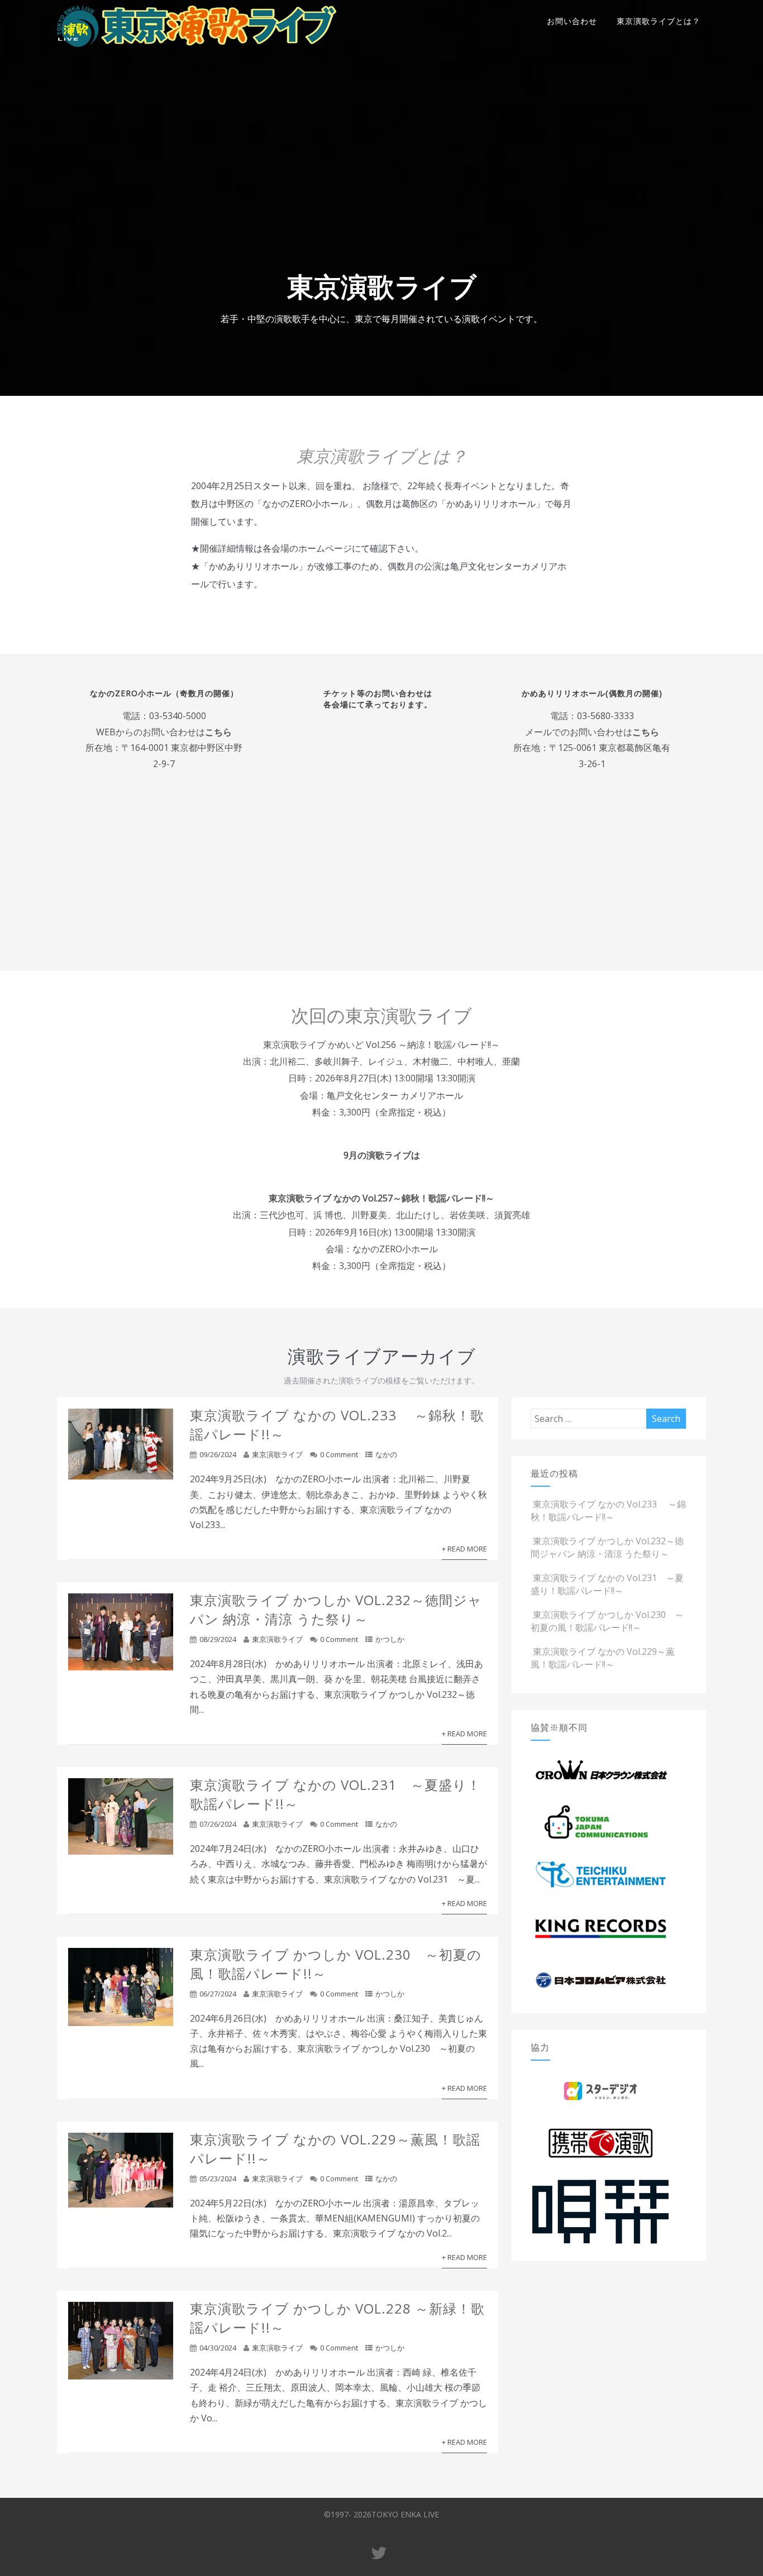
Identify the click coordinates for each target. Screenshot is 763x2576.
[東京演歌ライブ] (197, 49)
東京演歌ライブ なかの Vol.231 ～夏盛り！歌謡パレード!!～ (607, 1584)
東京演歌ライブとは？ (659, 21)
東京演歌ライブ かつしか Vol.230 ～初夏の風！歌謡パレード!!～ (607, 1621)
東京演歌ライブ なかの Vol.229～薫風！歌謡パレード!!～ (603, 1658)
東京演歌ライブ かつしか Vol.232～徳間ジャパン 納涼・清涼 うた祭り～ (336, 1609)
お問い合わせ (572, 21)
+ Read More (464, 1549)
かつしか (390, 1639)
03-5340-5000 (178, 716)
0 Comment (339, 1454)
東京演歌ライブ (277, 1454)
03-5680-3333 (605, 716)
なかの (386, 1454)
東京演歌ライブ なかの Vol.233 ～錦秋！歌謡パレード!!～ (608, 1510)
